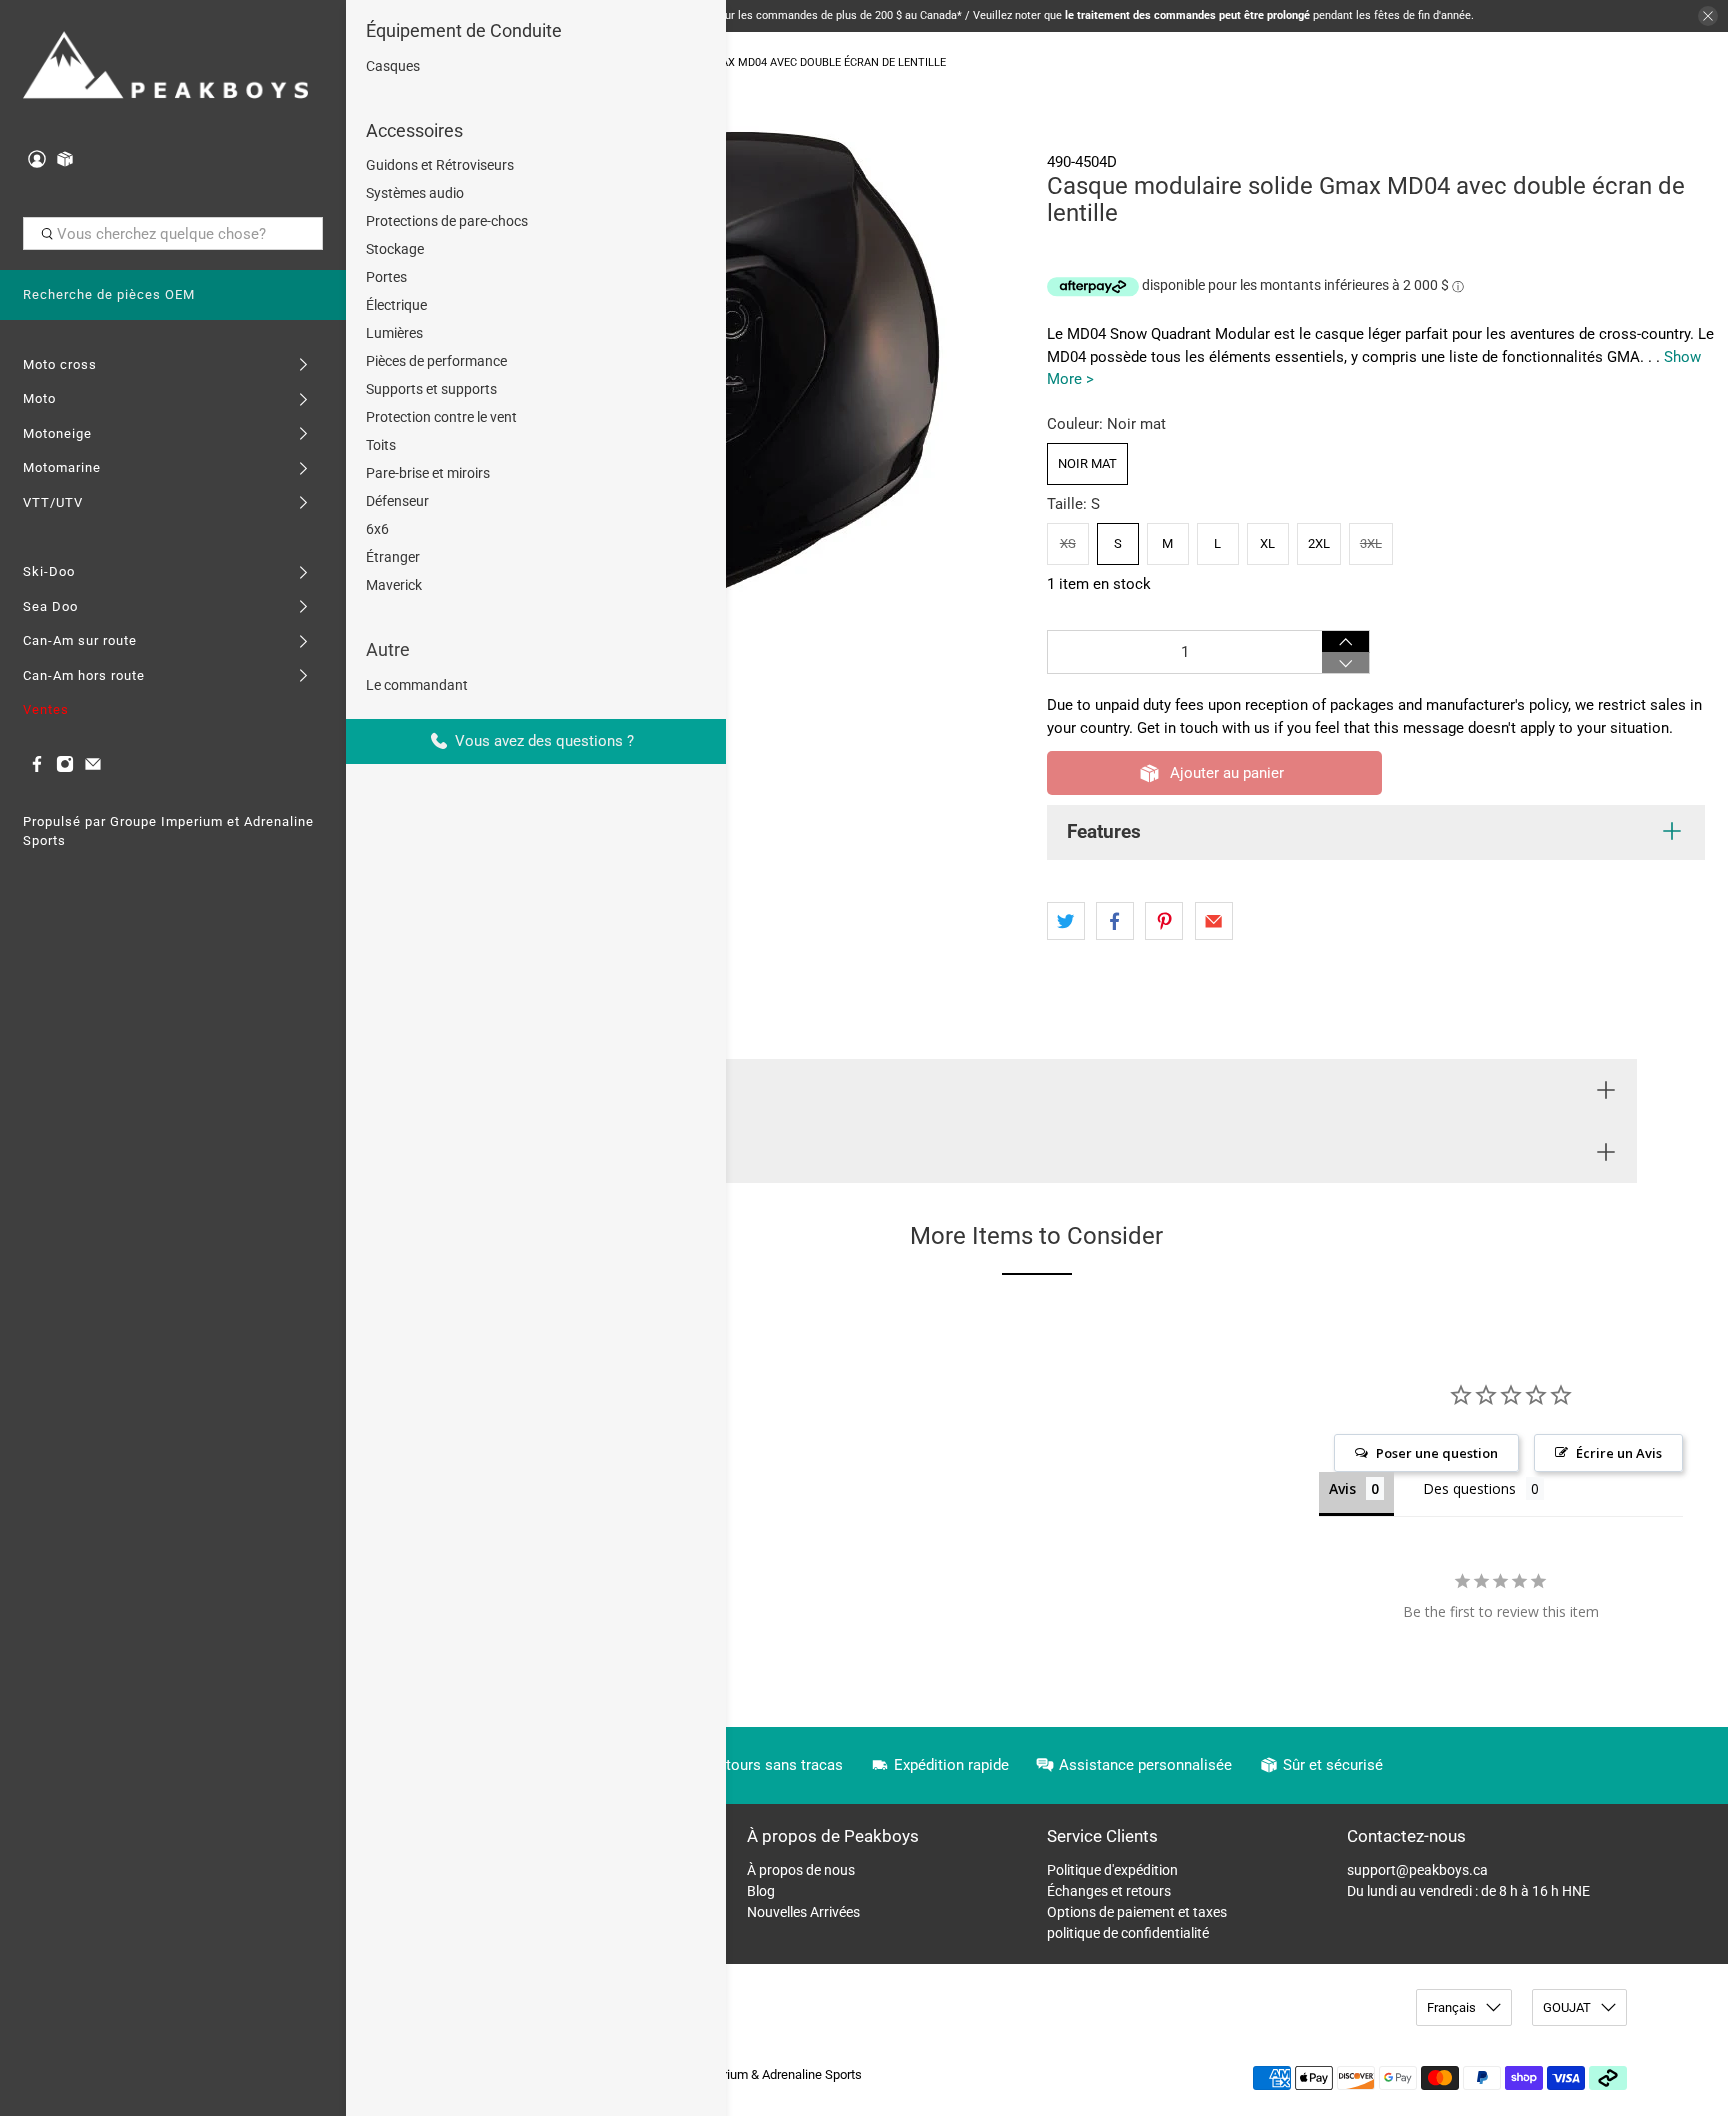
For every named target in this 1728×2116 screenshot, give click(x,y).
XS (1068, 543)
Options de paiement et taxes (1137, 1912)
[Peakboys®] (166, 67)
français (1451, 2007)
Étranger (393, 557)
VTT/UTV (53, 502)
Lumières (394, 333)
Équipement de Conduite (464, 30)
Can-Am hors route (84, 675)
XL (1267, 543)
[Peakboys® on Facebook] (37, 768)
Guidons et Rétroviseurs (440, 165)
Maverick (394, 585)
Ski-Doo (49, 571)
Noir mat (1087, 463)
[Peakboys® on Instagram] (65, 768)
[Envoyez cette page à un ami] (1214, 921)
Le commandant (417, 685)
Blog (761, 1891)
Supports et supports (431, 389)
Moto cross (60, 364)
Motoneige (57, 433)
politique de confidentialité (1128, 1933)
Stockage (395, 249)
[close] (1708, 16)
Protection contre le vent (441, 417)
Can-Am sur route (80, 640)
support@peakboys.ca (1417, 1870)
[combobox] (173, 234)
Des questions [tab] (1469, 1488)
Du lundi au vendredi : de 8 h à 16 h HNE (1468, 1891)
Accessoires (414, 130)
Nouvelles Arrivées (803, 1912)
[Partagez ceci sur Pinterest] (1164, 921)
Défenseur (397, 501)
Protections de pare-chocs (447, 221)
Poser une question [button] (1437, 1453)
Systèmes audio (415, 193)
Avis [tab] (1342, 1488)
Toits (381, 445)
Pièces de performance (436, 361)
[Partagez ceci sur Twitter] (1066, 921)
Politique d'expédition (1112, 1870)
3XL (1371, 543)
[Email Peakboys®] (93, 768)
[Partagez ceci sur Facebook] (1115, 921)
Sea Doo (50, 606)
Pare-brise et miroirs (428, 473)
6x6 (377, 529)
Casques (393, 66)
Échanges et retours (1109, 1891)
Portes (386, 277)
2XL (1319, 543)
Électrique (396, 305)
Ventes (46, 709)
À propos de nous (801, 1870)
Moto (39, 398)
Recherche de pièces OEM (109, 294)
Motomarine (62, 467)
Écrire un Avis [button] (1619, 1453)
